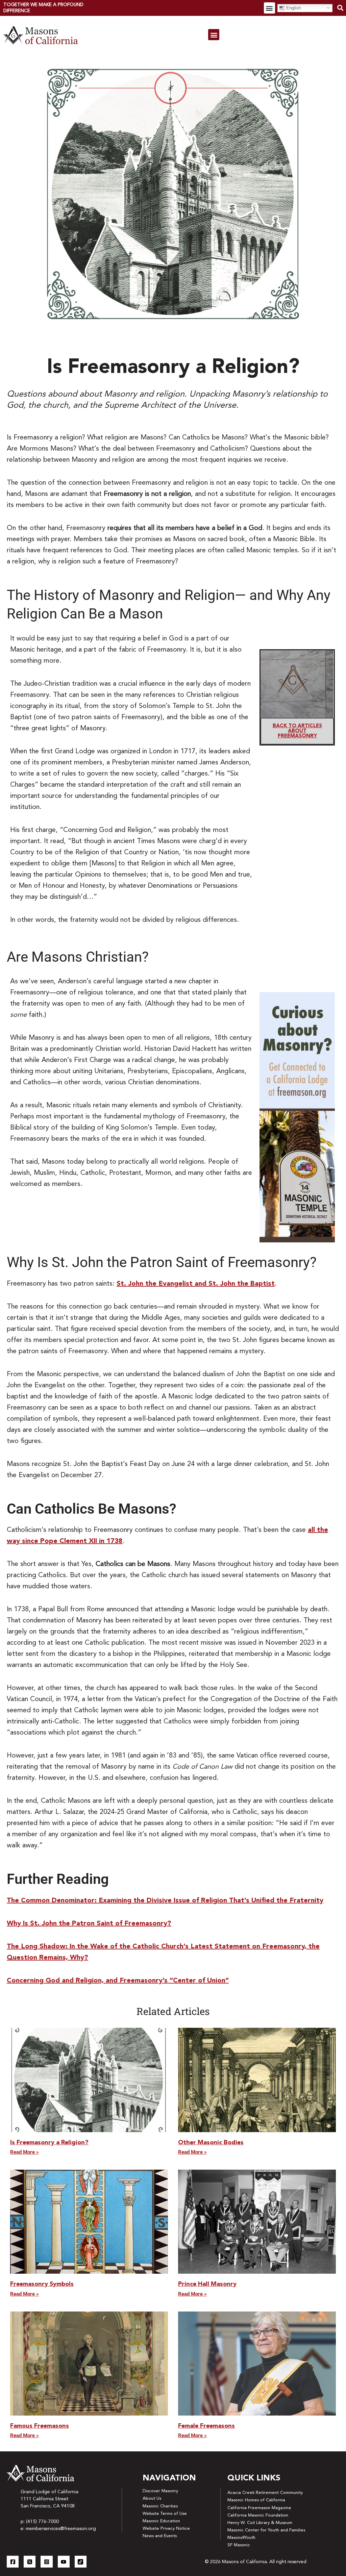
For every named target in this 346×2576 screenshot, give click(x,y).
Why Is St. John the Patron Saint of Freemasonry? (89, 1924)
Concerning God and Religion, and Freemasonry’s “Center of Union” (118, 1981)
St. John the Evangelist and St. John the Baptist (196, 1284)
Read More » (24, 2152)
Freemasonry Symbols (42, 2284)
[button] (269, 8)
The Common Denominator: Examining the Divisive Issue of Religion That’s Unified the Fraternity (165, 1901)
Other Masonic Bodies (211, 2143)
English (293, 8)
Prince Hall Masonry (207, 2284)
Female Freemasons (206, 2426)
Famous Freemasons (40, 2426)
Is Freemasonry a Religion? (49, 2143)
